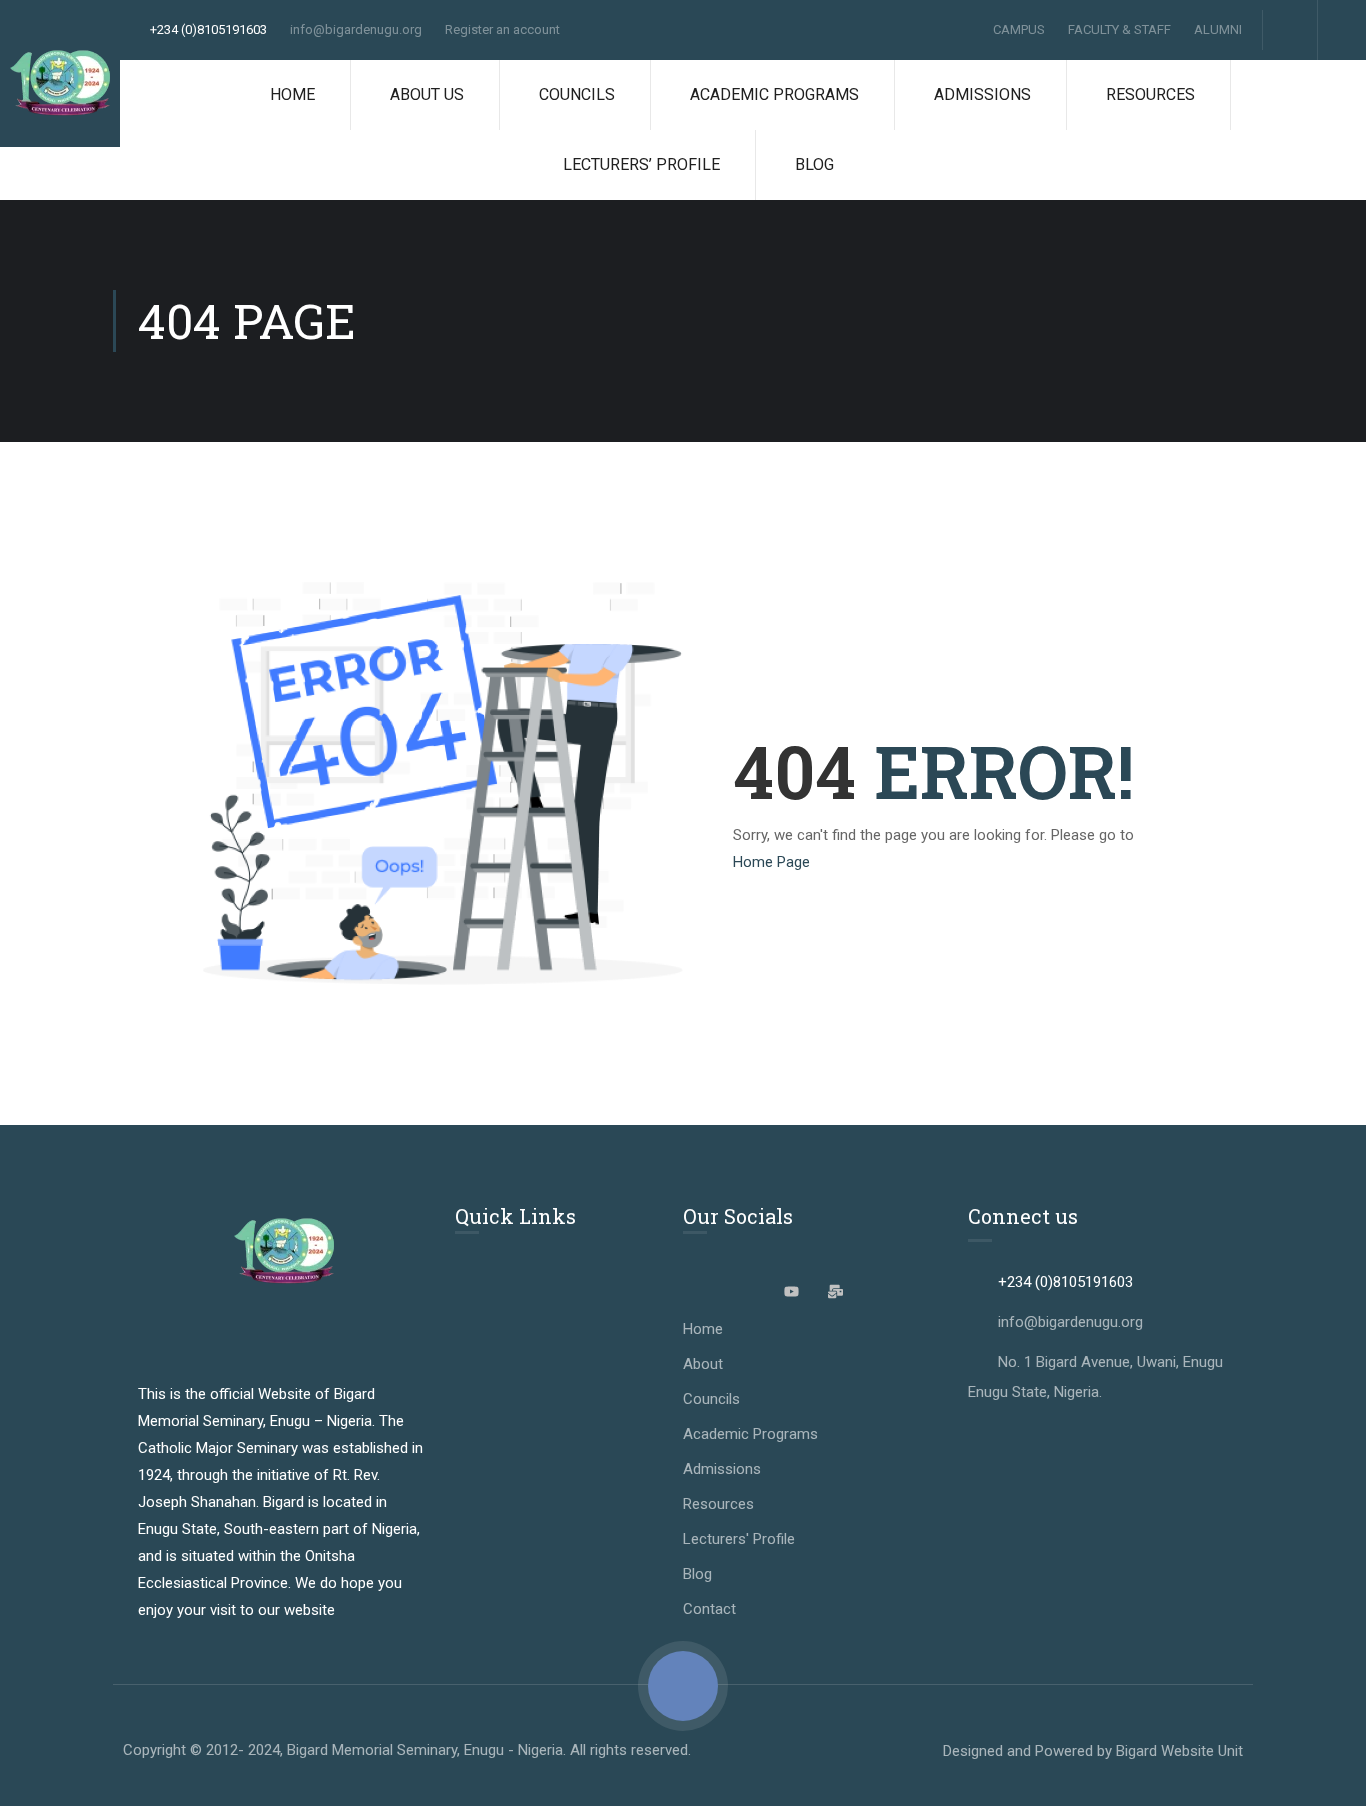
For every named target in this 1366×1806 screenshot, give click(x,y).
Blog (814, 164)
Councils (577, 94)
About (703, 1364)
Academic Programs (774, 94)
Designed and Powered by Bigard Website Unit (1093, 1751)
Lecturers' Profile (739, 1539)
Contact (709, 1609)
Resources (1150, 94)
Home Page (771, 862)
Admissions (982, 94)
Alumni (1218, 29)
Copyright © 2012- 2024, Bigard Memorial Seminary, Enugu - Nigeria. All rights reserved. (407, 1750)
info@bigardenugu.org (356, 29)
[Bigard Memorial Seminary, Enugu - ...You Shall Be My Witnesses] (60, 83)
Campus (1019, 29)
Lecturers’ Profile (641, 164)
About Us (427, 94)
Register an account (502, 29)
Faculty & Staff (1119, 29)
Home (292, 94)
